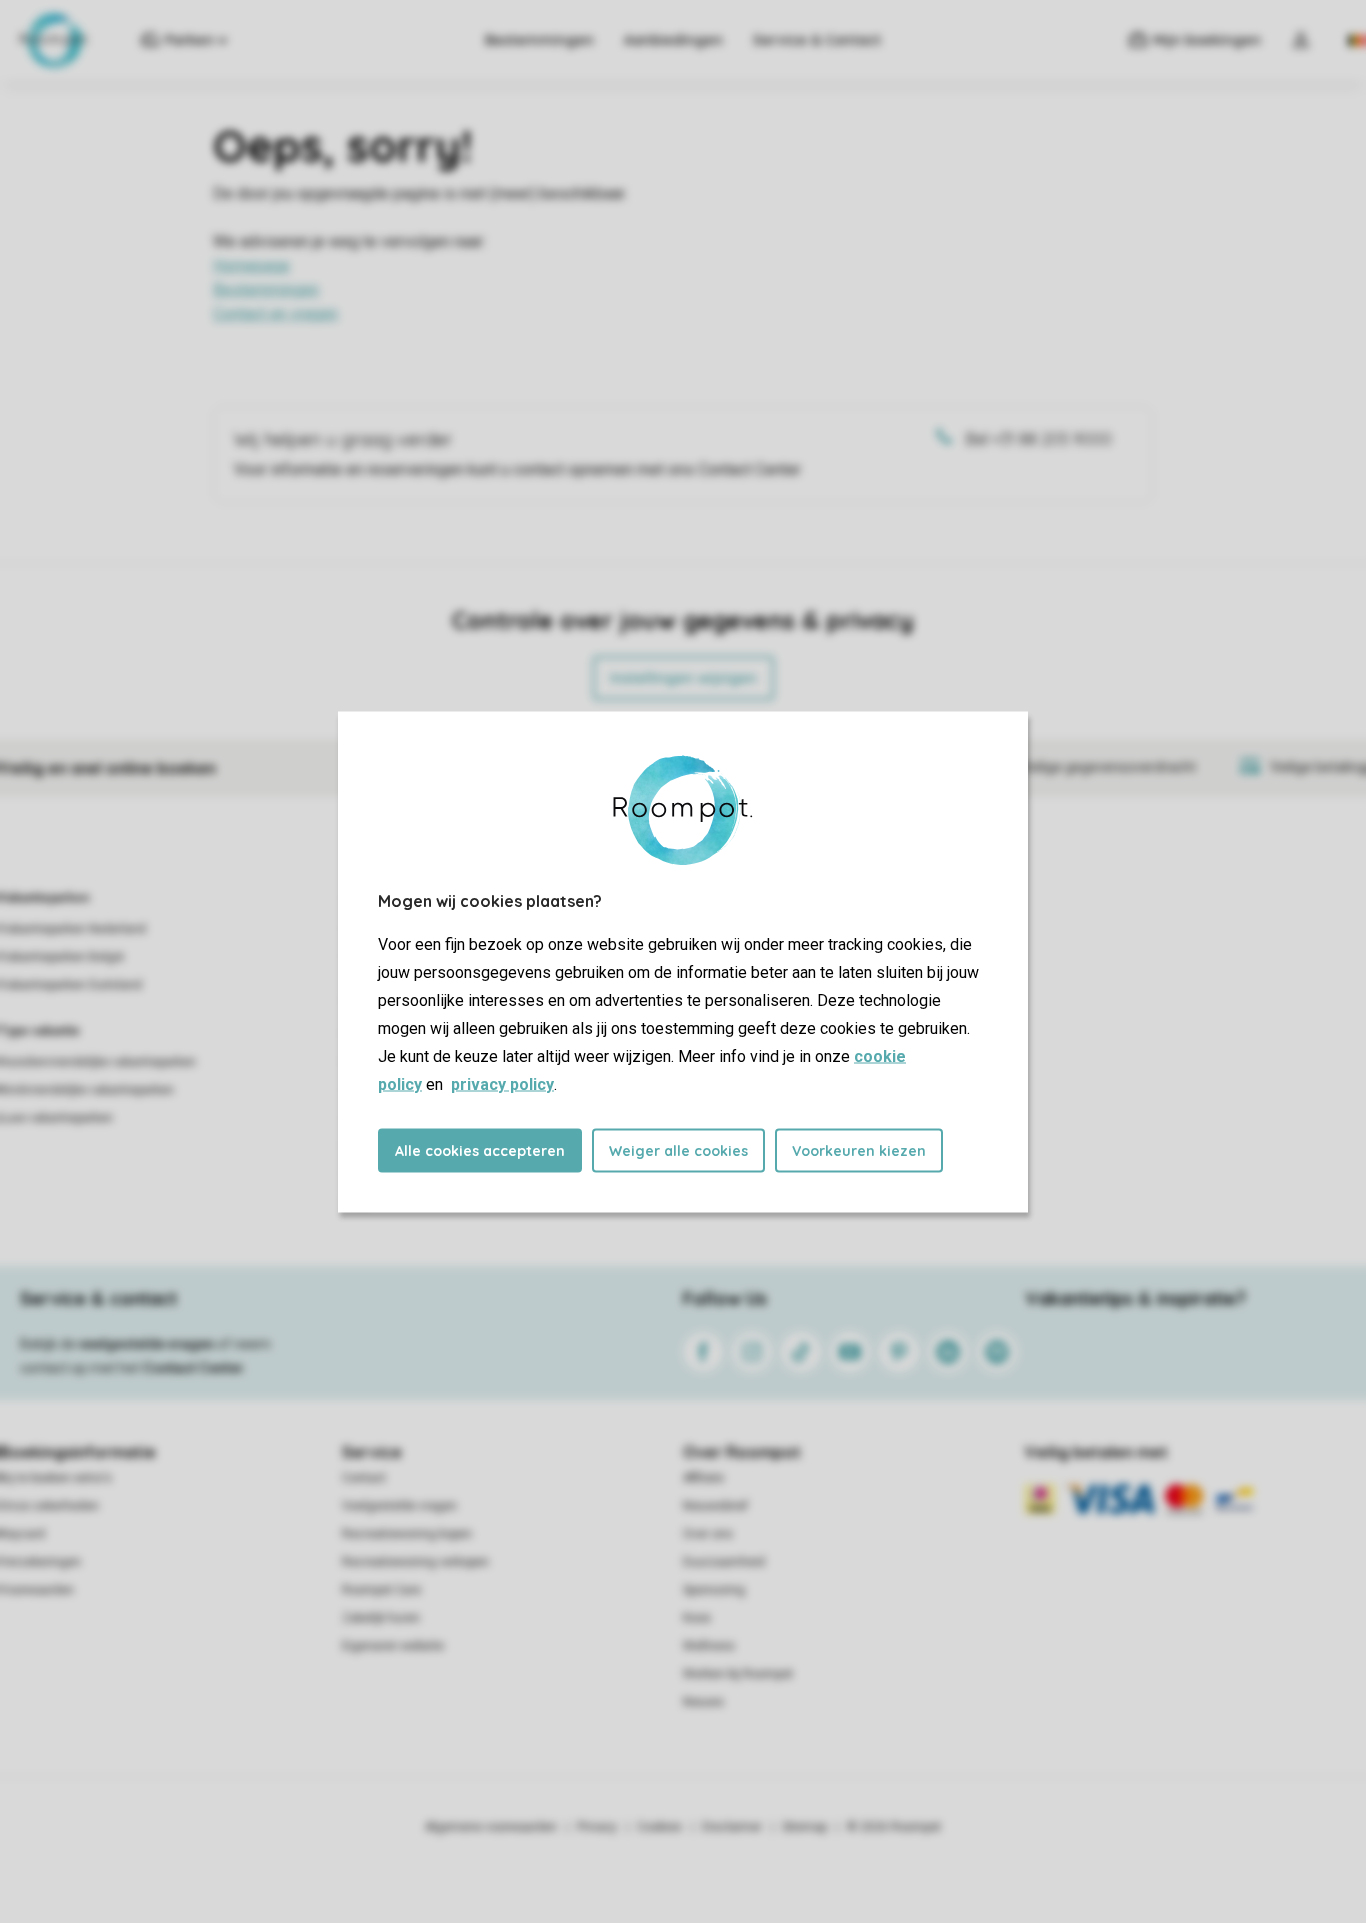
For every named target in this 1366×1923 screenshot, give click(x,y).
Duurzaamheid (724, 1562)
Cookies (659, 1827)
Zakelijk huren (381, 1618)
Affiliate (703, 1478)
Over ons (708, 1534)
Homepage (251, 265)
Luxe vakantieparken (56, 1118)
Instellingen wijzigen (683, 678)
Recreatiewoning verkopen (415, 1562)
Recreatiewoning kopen (407, 1534)
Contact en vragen (275, 313)
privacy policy (502, 1083)
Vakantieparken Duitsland (71, 985)
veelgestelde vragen (146, 1344)
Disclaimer (732, 1827)
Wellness (709, 1646)
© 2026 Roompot (894, 1827)
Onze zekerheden (49, 1506)
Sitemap (804, 1827)
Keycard (22, 1534)
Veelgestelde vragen (399, 1506)
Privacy (597, 1827)
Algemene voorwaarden (491, 1827)
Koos (697, 1618)
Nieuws (703, 1702)
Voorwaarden (37, 1590)
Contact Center (193, 1368)
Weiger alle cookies (678, 1150)
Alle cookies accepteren (480, 1150)
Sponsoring (714, 1590)
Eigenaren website (393, 1646)
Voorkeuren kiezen (859, 1150)
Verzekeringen (40, 1562)
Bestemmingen (539, 40)
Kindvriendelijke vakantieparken (87, 1090)
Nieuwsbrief (715, 1506)
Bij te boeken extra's (56, 1478)
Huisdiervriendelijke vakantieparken (98, 1062)
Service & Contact (817, 40)
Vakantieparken (44, 898)
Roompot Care (381, 1590)
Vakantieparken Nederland (73, 929)
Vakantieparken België (62, 957)
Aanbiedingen (673, 40)
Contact (364, 1478)
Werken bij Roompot (738, 1674)
